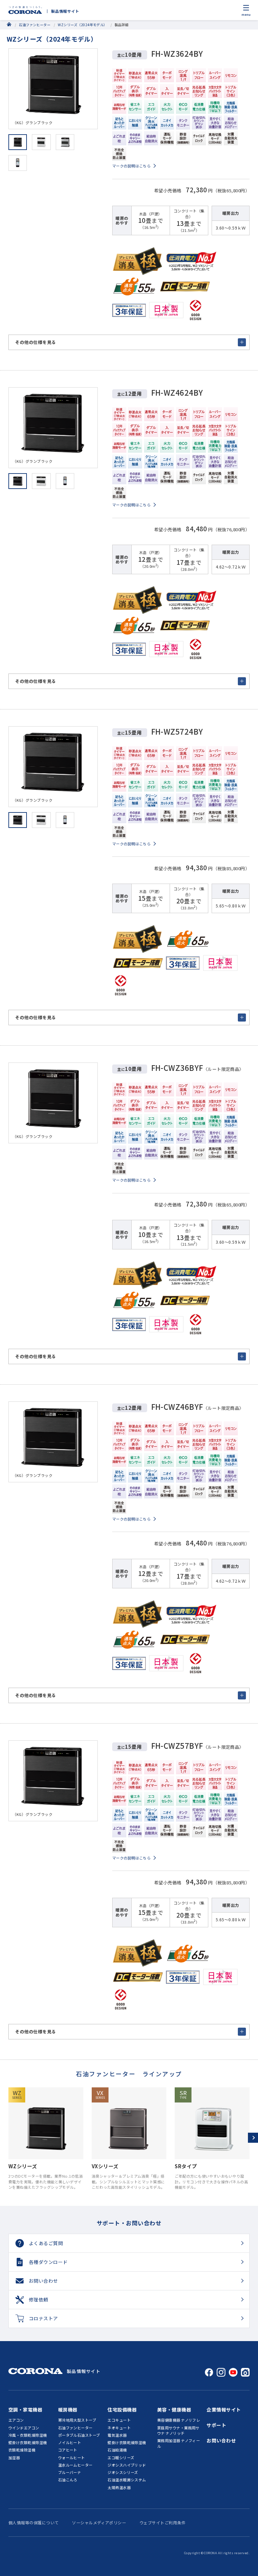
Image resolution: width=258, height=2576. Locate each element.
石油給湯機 (117, 2450)
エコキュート (119, 2420)
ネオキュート (119, 2428)
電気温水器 (117, 2435)
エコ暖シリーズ (121, 2458)
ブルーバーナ (70, 2472)
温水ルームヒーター (75, 2465)
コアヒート (68, 2450)
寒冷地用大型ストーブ (77, 2420)
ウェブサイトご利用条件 (162, 2522)
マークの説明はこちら (132, 166)
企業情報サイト (224, 2410)
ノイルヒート (70, 2442)
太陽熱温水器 (119, 2487)
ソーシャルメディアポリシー (99, 2522)
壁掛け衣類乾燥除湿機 (28, 2442)
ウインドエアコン (24, 2428)
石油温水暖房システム (127, 2480)
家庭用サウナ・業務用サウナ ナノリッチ (178, 2431)
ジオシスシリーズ (123, 2472)
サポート (216, 2425)
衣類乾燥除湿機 (22, 2450)
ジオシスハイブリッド (127, 2465)
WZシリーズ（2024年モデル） (82, 25)
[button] (253, 2138)
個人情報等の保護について (34, 2522)
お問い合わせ (221, 2440)
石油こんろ (68, 2480)
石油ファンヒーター (35, 25)
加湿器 (14, 2458)
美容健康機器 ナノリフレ (179, 2420)
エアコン (16, 2420)
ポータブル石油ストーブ (79, 2435)
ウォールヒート (72, 2458)
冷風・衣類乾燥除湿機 (28, 2435)
